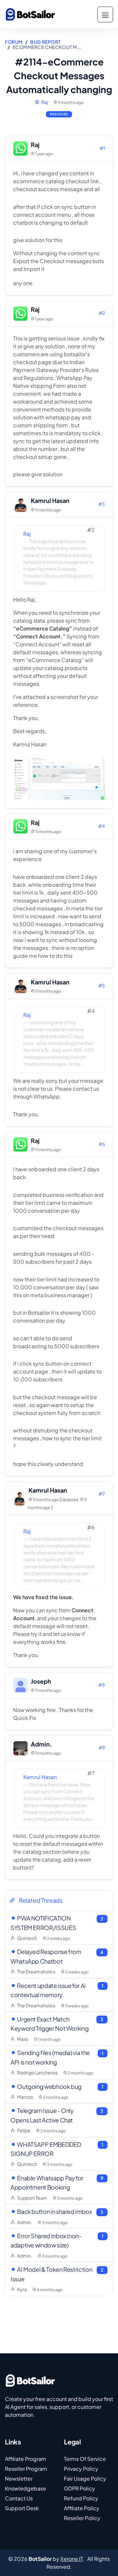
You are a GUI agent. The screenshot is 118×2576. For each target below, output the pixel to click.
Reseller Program (26, 2469)
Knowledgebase (26, 2488)
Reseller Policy (82, 2518)
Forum (14, 42)
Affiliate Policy (82, 2508)
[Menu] (105, 14)
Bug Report (45, 42)
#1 (102, 148)
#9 (102, 1747)
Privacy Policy (81, 2469)
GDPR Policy (79, 2488)
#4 (102, 826)
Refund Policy (81, 2498)
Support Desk (22, 2508)
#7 (102, 1494)
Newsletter (19, 2478)
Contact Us (19, 2498)
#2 (102, 313)
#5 (102, 985)
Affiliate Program (26, 2459)
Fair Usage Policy (85, 2478)
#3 (102, 504)
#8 (102, 1685)
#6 (102, 1144)
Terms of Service (85, 2459)
